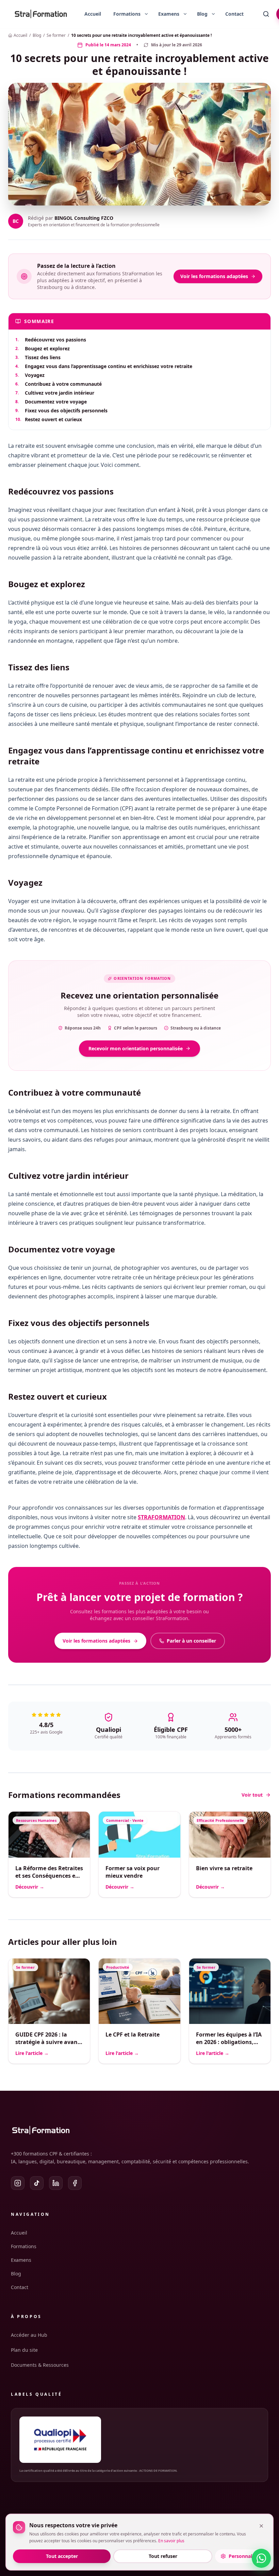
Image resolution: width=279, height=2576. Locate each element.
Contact (234, 14)
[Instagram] (18, 2183)
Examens (21, 2260)
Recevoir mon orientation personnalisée (136, 1048)
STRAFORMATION (161, 1517)
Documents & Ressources (40, 2365)
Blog (37, 35)
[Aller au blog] (200, 14)
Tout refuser (163, 2556)
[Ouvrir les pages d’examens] (185, 14)
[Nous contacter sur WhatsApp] (261, 2558)
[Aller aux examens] (166, 14)
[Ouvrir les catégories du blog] (213, 14)
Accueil (93, 14)
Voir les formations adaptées (214, 276)
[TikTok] (37, 2183)
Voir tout (252, 1795)
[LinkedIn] (56, 2183)
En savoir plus (171, 2541)
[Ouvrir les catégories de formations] (146, 14)
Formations (24, 2246)
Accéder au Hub (29, 2335)
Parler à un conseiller (191, 1641)
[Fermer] (261, 2526)
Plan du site (24, 2350)
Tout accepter (62, 2556)
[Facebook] (75, 2183)
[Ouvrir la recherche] (266, 14)
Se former (56, 35)
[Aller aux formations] (124, 14)
